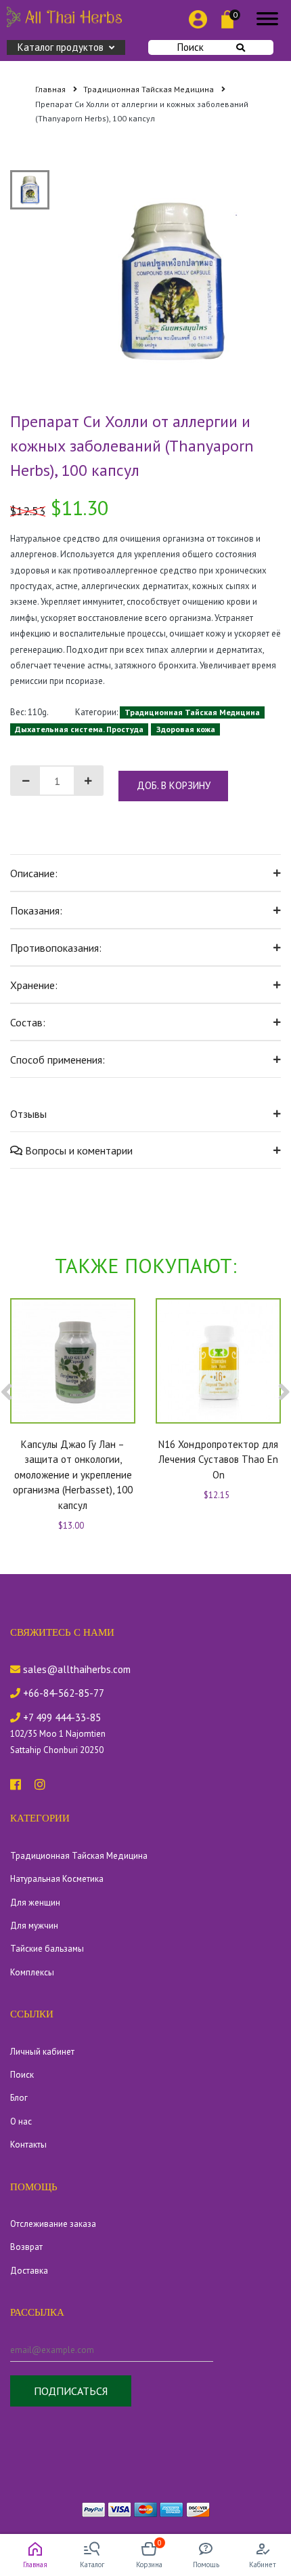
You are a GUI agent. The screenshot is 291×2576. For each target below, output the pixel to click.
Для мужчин (34, 1926)
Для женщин (35, 1903)
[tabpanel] (172, 280)
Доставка (29, 2271)
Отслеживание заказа (53, 2224)
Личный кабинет (42, 2052)
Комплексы (32, 1972)
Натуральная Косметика (57, 1879)
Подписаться (71, 2391)
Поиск (191, 47)
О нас (21, 2121)
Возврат (26, 2247)
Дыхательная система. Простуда (79, 729)
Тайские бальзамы (47, 1949)
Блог (19, 2098)
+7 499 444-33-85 (61, 1717)
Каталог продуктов (61, 47)
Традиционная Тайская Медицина (150, 89)
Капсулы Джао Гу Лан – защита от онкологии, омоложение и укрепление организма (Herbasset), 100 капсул (73, 1475)
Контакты (28, 2145)
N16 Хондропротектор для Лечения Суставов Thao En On (218, 1460)
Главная (51, 89)
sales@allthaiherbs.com (75, 1669)
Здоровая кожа (186, 729)
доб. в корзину (174, 785)
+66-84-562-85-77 (62, 1693)
